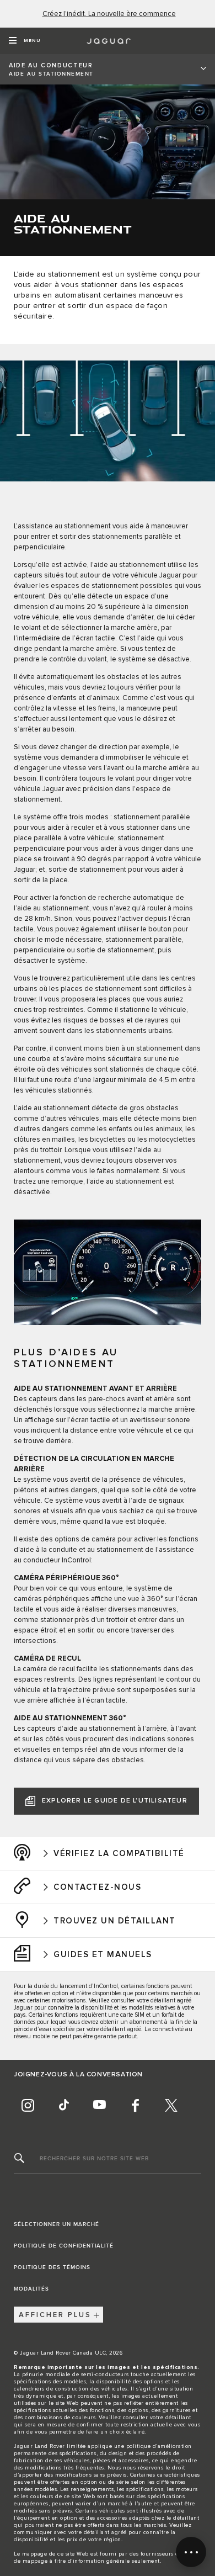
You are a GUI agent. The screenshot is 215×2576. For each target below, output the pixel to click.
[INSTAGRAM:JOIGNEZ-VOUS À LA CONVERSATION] (28, 2105)
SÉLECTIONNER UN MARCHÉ (57, 2224)
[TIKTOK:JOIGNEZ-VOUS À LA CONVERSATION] (63, 2105)
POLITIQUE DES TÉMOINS (52, 2267)
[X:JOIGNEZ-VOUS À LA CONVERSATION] (171, 2105)
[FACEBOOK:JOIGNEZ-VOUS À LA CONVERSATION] (135, 2105)
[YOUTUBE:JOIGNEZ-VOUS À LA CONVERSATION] (99, 2105)
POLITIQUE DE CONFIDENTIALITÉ (64, 2246)
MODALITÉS (31, 2289)
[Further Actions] (191, 2552)
